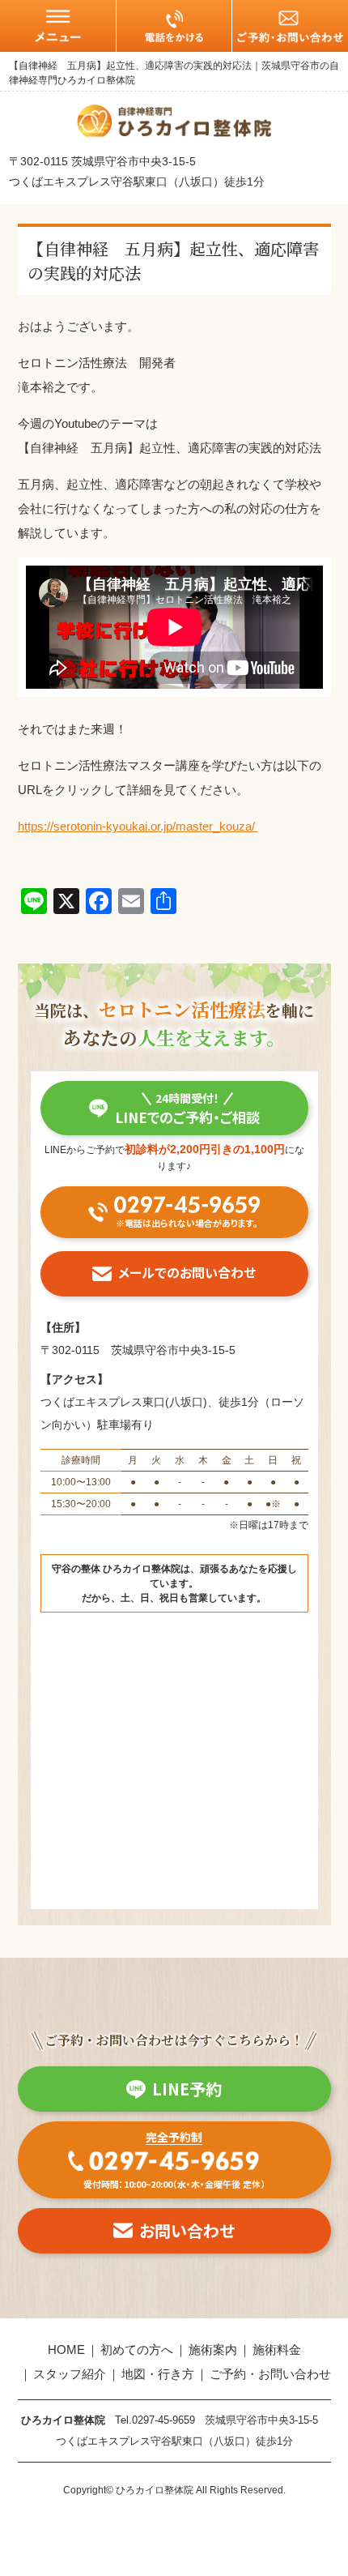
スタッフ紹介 (70, 2374)
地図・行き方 (158, 2374)
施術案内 (213, 2350)
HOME (66, 2350)
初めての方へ (137, 2350)
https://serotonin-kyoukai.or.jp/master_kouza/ (138, 826)
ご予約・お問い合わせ (270, 2374)
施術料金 (277, 2350)
